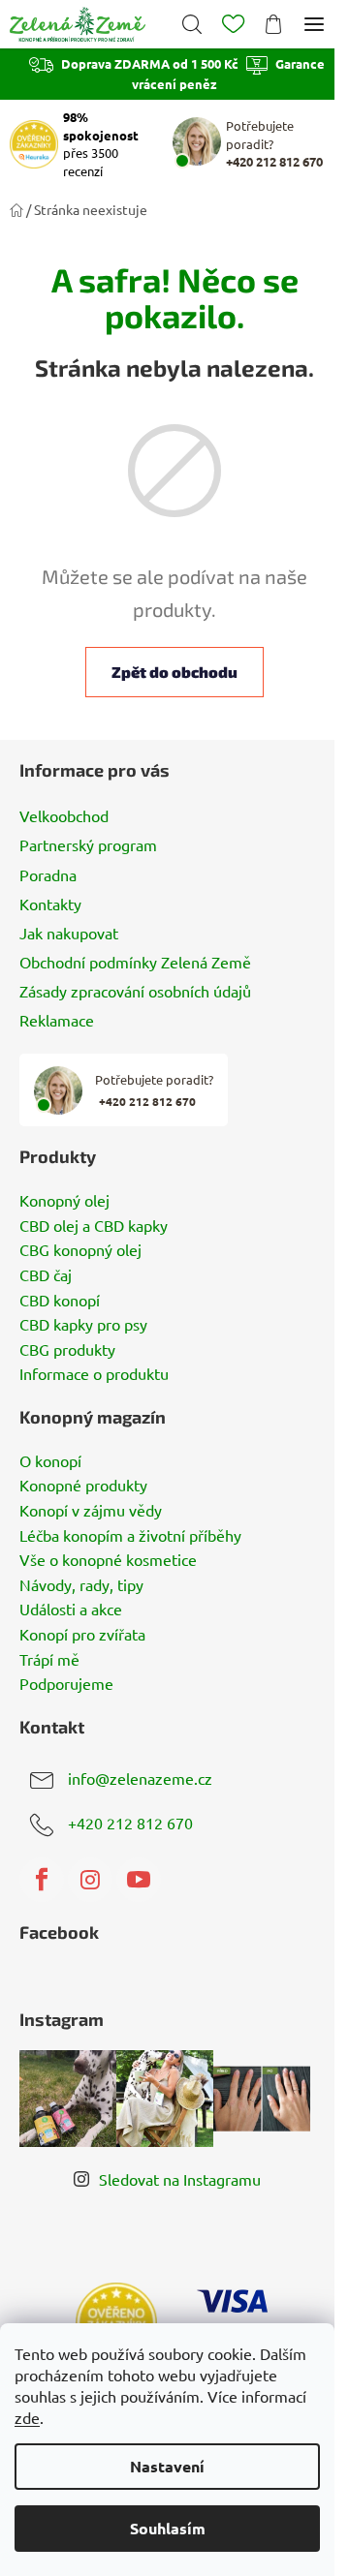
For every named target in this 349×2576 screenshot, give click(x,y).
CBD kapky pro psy (83, 1325)
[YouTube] (139, 1880)
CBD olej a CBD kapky (94, 1226)
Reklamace (57, 1020)
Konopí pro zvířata (82, 1635)
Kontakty (50, 904)
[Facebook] (42, 1880)
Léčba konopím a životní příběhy (130, 1536)
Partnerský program (88, 844)
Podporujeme (66, 1684)
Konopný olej (64, 1201)
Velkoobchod (64, 815)
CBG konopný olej (80, 1250)
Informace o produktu (94, 1374)
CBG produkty (67, 1350)
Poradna (48, 874)
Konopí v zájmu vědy (91, 1511)
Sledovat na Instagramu (180, 2179)
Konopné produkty (83, 1486)
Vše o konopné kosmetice (108, 1560)
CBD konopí (60, 1301)
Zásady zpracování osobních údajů (135, 991)
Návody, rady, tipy (81, 1585)
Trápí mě (49, 1660)
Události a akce (71, 1610)
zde (27, 2417)
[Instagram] (90, 1880)
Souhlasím (168, 2528)
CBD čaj (46, 1275)
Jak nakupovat (69, 933)
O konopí (50, 1461)
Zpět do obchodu (174, 672)
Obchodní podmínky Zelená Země (135, 962)
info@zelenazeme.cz (140, 1778)
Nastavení (167, 2466)
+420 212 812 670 (130, 1823)
